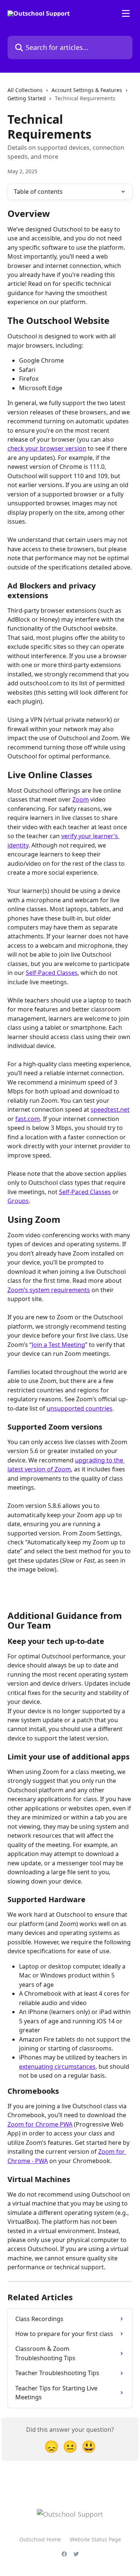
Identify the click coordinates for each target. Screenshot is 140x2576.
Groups (18, 1201)
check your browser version (47, 448)
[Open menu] (126, 13)
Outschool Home (40, 2539)
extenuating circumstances (57, 2067)
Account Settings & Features (87, 90)
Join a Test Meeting (58, 1345)
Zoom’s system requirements (49, 1290)
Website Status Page (95, 2539)
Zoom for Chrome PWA (40, 2124)
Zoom (81, 799)
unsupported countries (80, 1408)
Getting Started (27, 98)
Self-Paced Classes (52, 973)
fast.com (28, 1119)
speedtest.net (110, 1109)
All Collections (25, 90)
